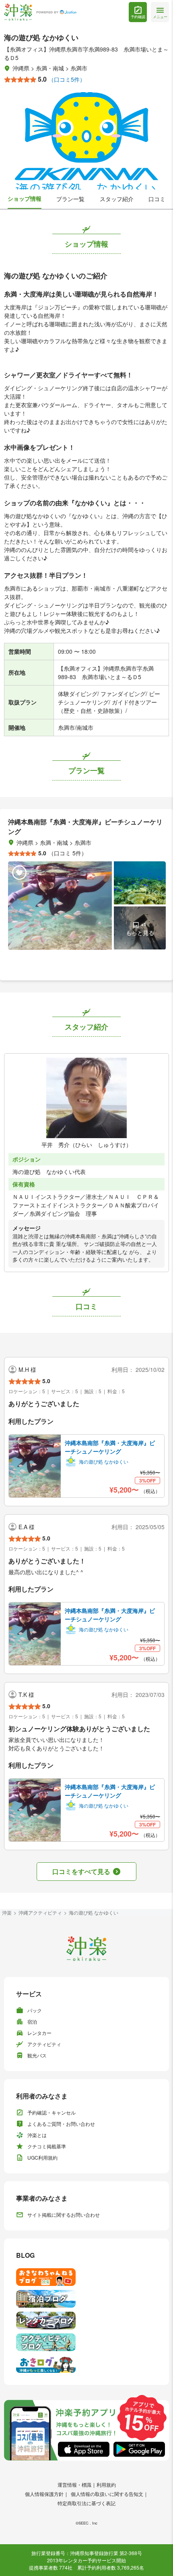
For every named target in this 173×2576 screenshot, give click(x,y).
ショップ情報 (25, 198)
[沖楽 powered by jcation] (40, 12)
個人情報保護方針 (44, 2494)
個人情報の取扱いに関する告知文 (107, 2494)
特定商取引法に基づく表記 (86, 2503)
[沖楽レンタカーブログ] (86, 2321)
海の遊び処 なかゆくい (94, 1912)
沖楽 (7, 1912)
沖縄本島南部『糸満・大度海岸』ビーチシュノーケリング (110, 1447)
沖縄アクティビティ (40, 1912)
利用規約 (106, 2484)
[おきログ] (86, 2364)
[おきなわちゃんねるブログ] (86, 2277)
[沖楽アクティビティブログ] (86, 2342)
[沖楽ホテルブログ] (86, 2299)
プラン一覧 (70, 199)
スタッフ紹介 (117, 199)
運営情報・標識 (74, 2484)
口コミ (157, 199)
